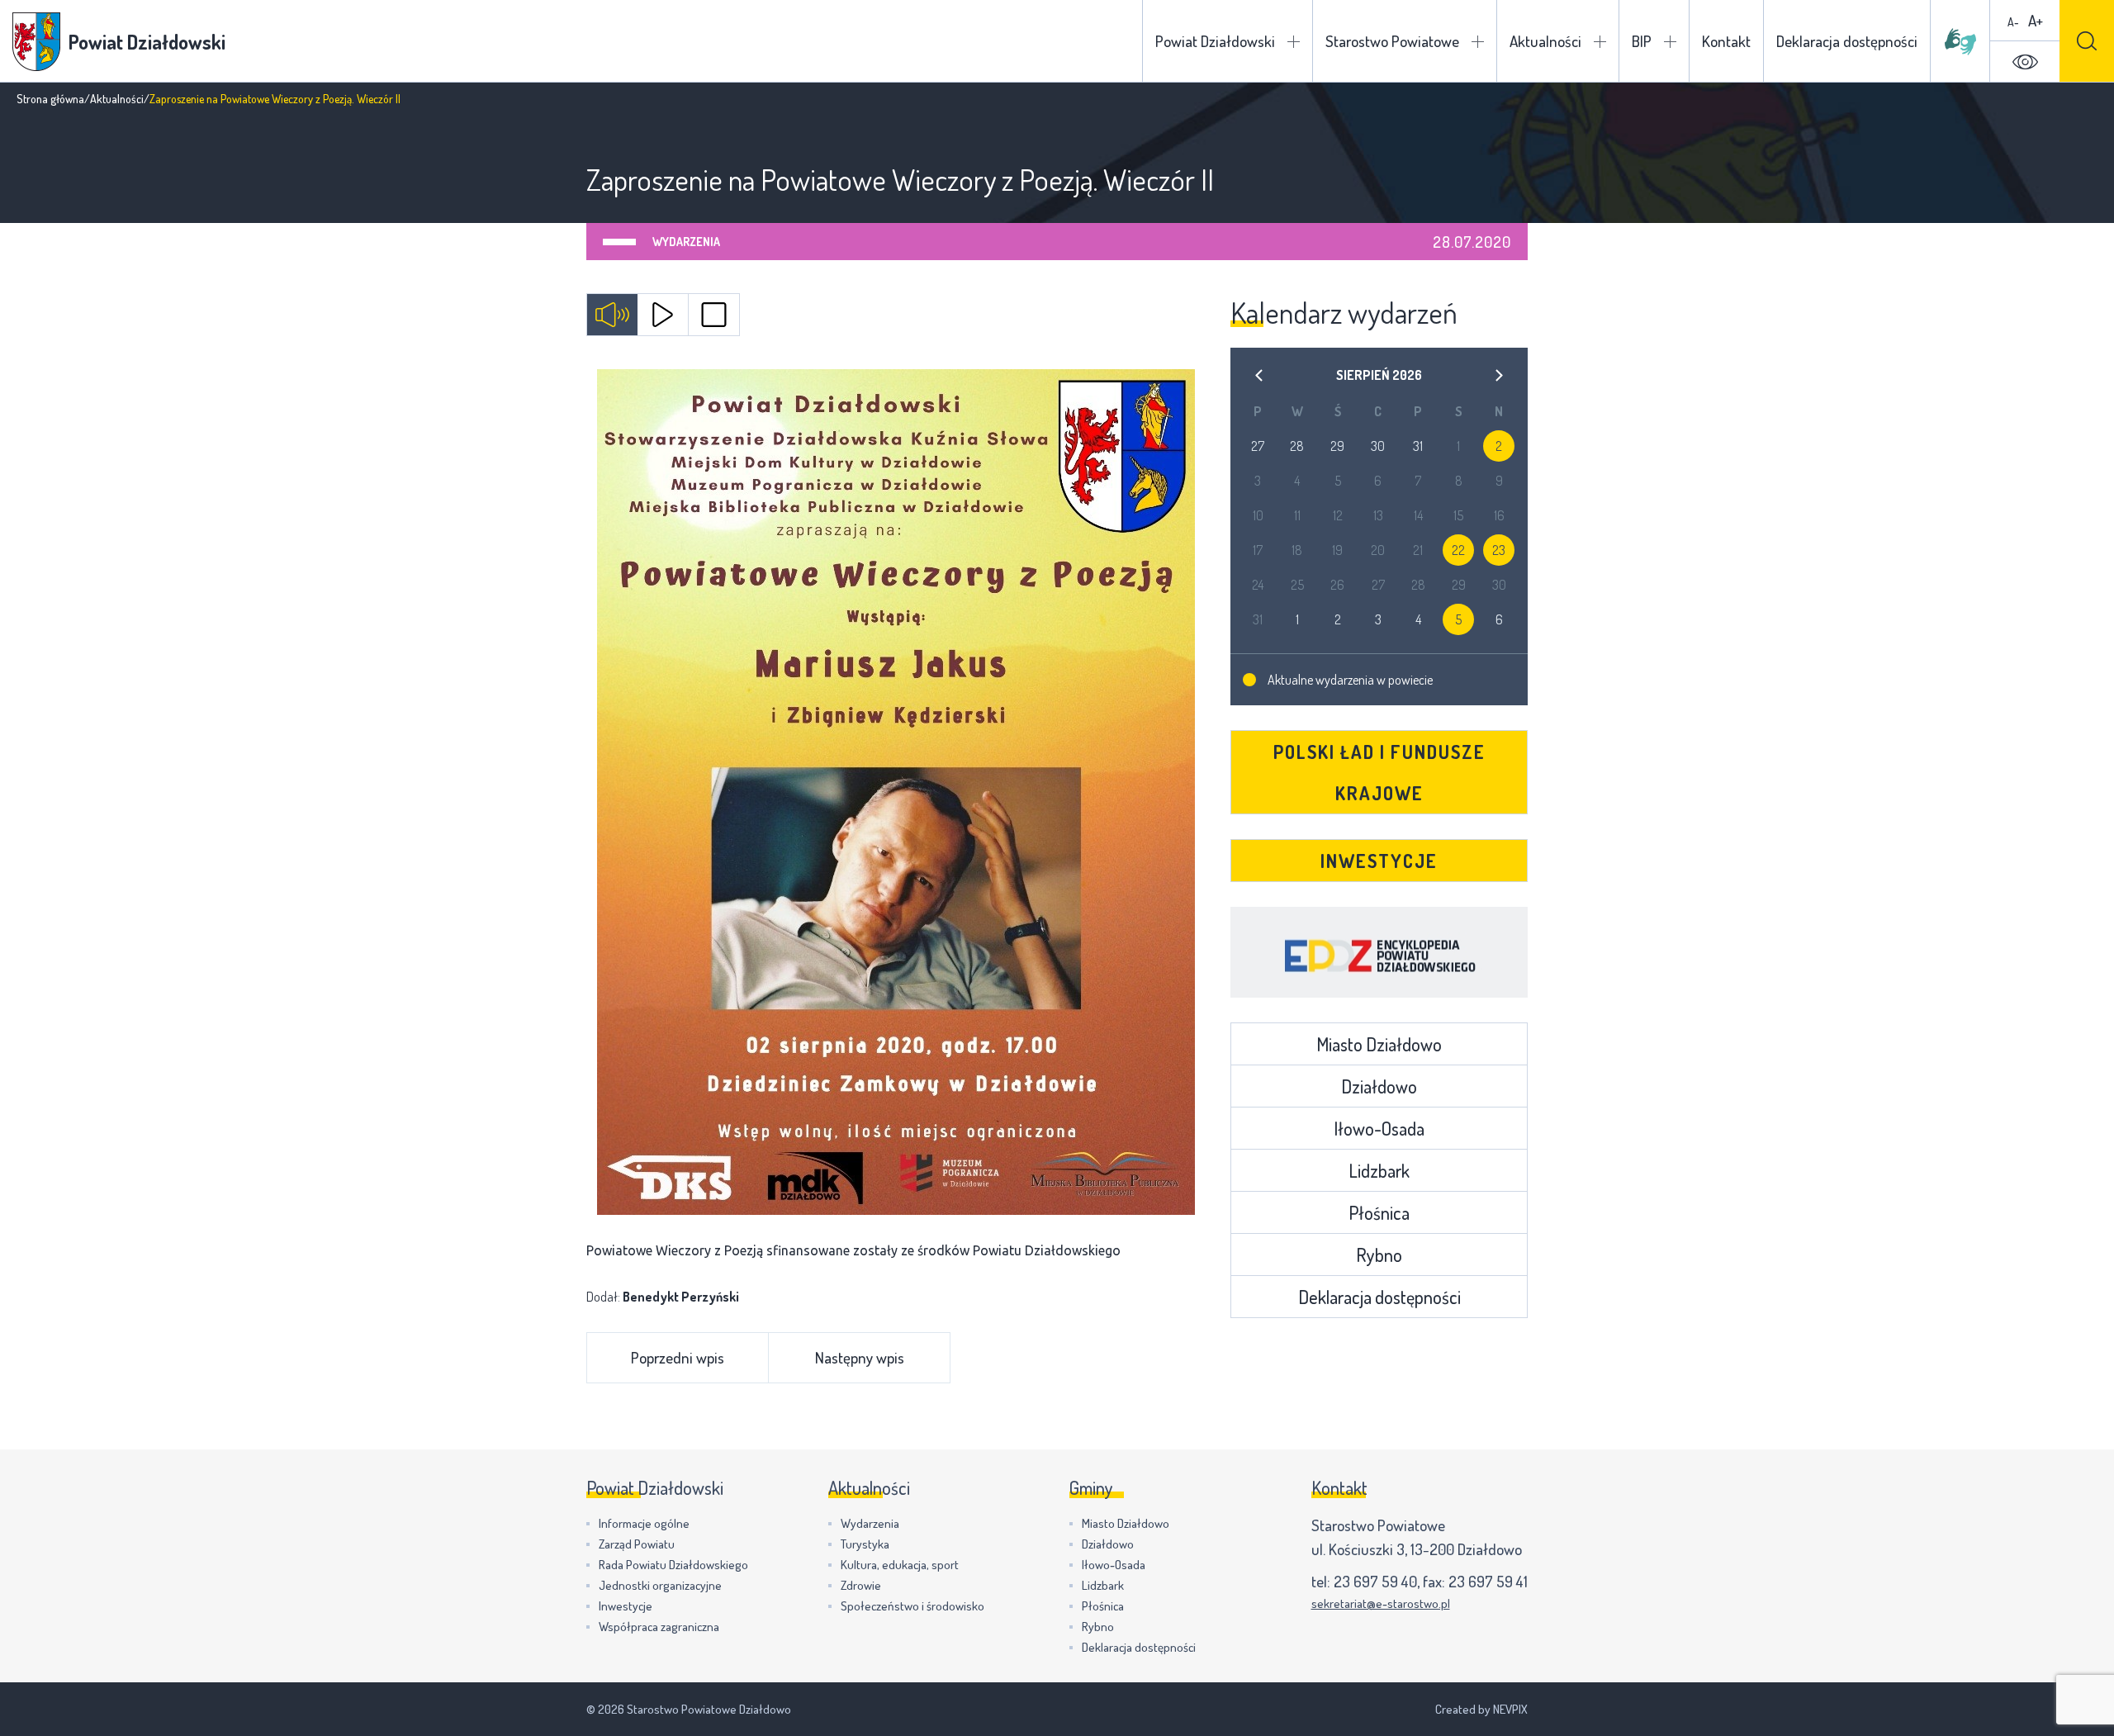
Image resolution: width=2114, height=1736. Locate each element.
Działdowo (1379, 1086)
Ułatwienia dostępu (2025, 62)
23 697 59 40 (1375, 1581)
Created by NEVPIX (1481, 1709)
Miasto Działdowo (1379, 1044)
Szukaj (2087, 41)
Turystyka (865, 1544)
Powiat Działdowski (1215, 41)
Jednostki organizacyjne (660, 1585)
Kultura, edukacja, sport (900, 1565)
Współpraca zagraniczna (659, 1627)
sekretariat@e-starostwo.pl (1381, 1603)
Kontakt (1726, 41)
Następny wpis (860, 1357)
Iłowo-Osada (1379, 1128)
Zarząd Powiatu (637, 1544)
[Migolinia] (1960, 41)
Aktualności (1545, 41)
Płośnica (1379, 1212)
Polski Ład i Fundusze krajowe (1379, 772)
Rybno (1379, 1255)
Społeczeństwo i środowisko (912, 1606)
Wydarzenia (686, 242)
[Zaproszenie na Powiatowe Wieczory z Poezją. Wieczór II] (896, 792)
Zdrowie (861, 1585)
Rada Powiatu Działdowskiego (673, 1565)
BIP (1642, 41)
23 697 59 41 (1488, 1581)
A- (2013, 22)
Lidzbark (1379, 1170)
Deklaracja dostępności (1847, 41)
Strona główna (50, 99)
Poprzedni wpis (678, 1357)
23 (1499, 550)
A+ (2036, 20)
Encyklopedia (1379, 952)
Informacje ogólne (644, 1523)
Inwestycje (1379, 861)
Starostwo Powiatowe (1392, 41)
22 (1458, 550)
